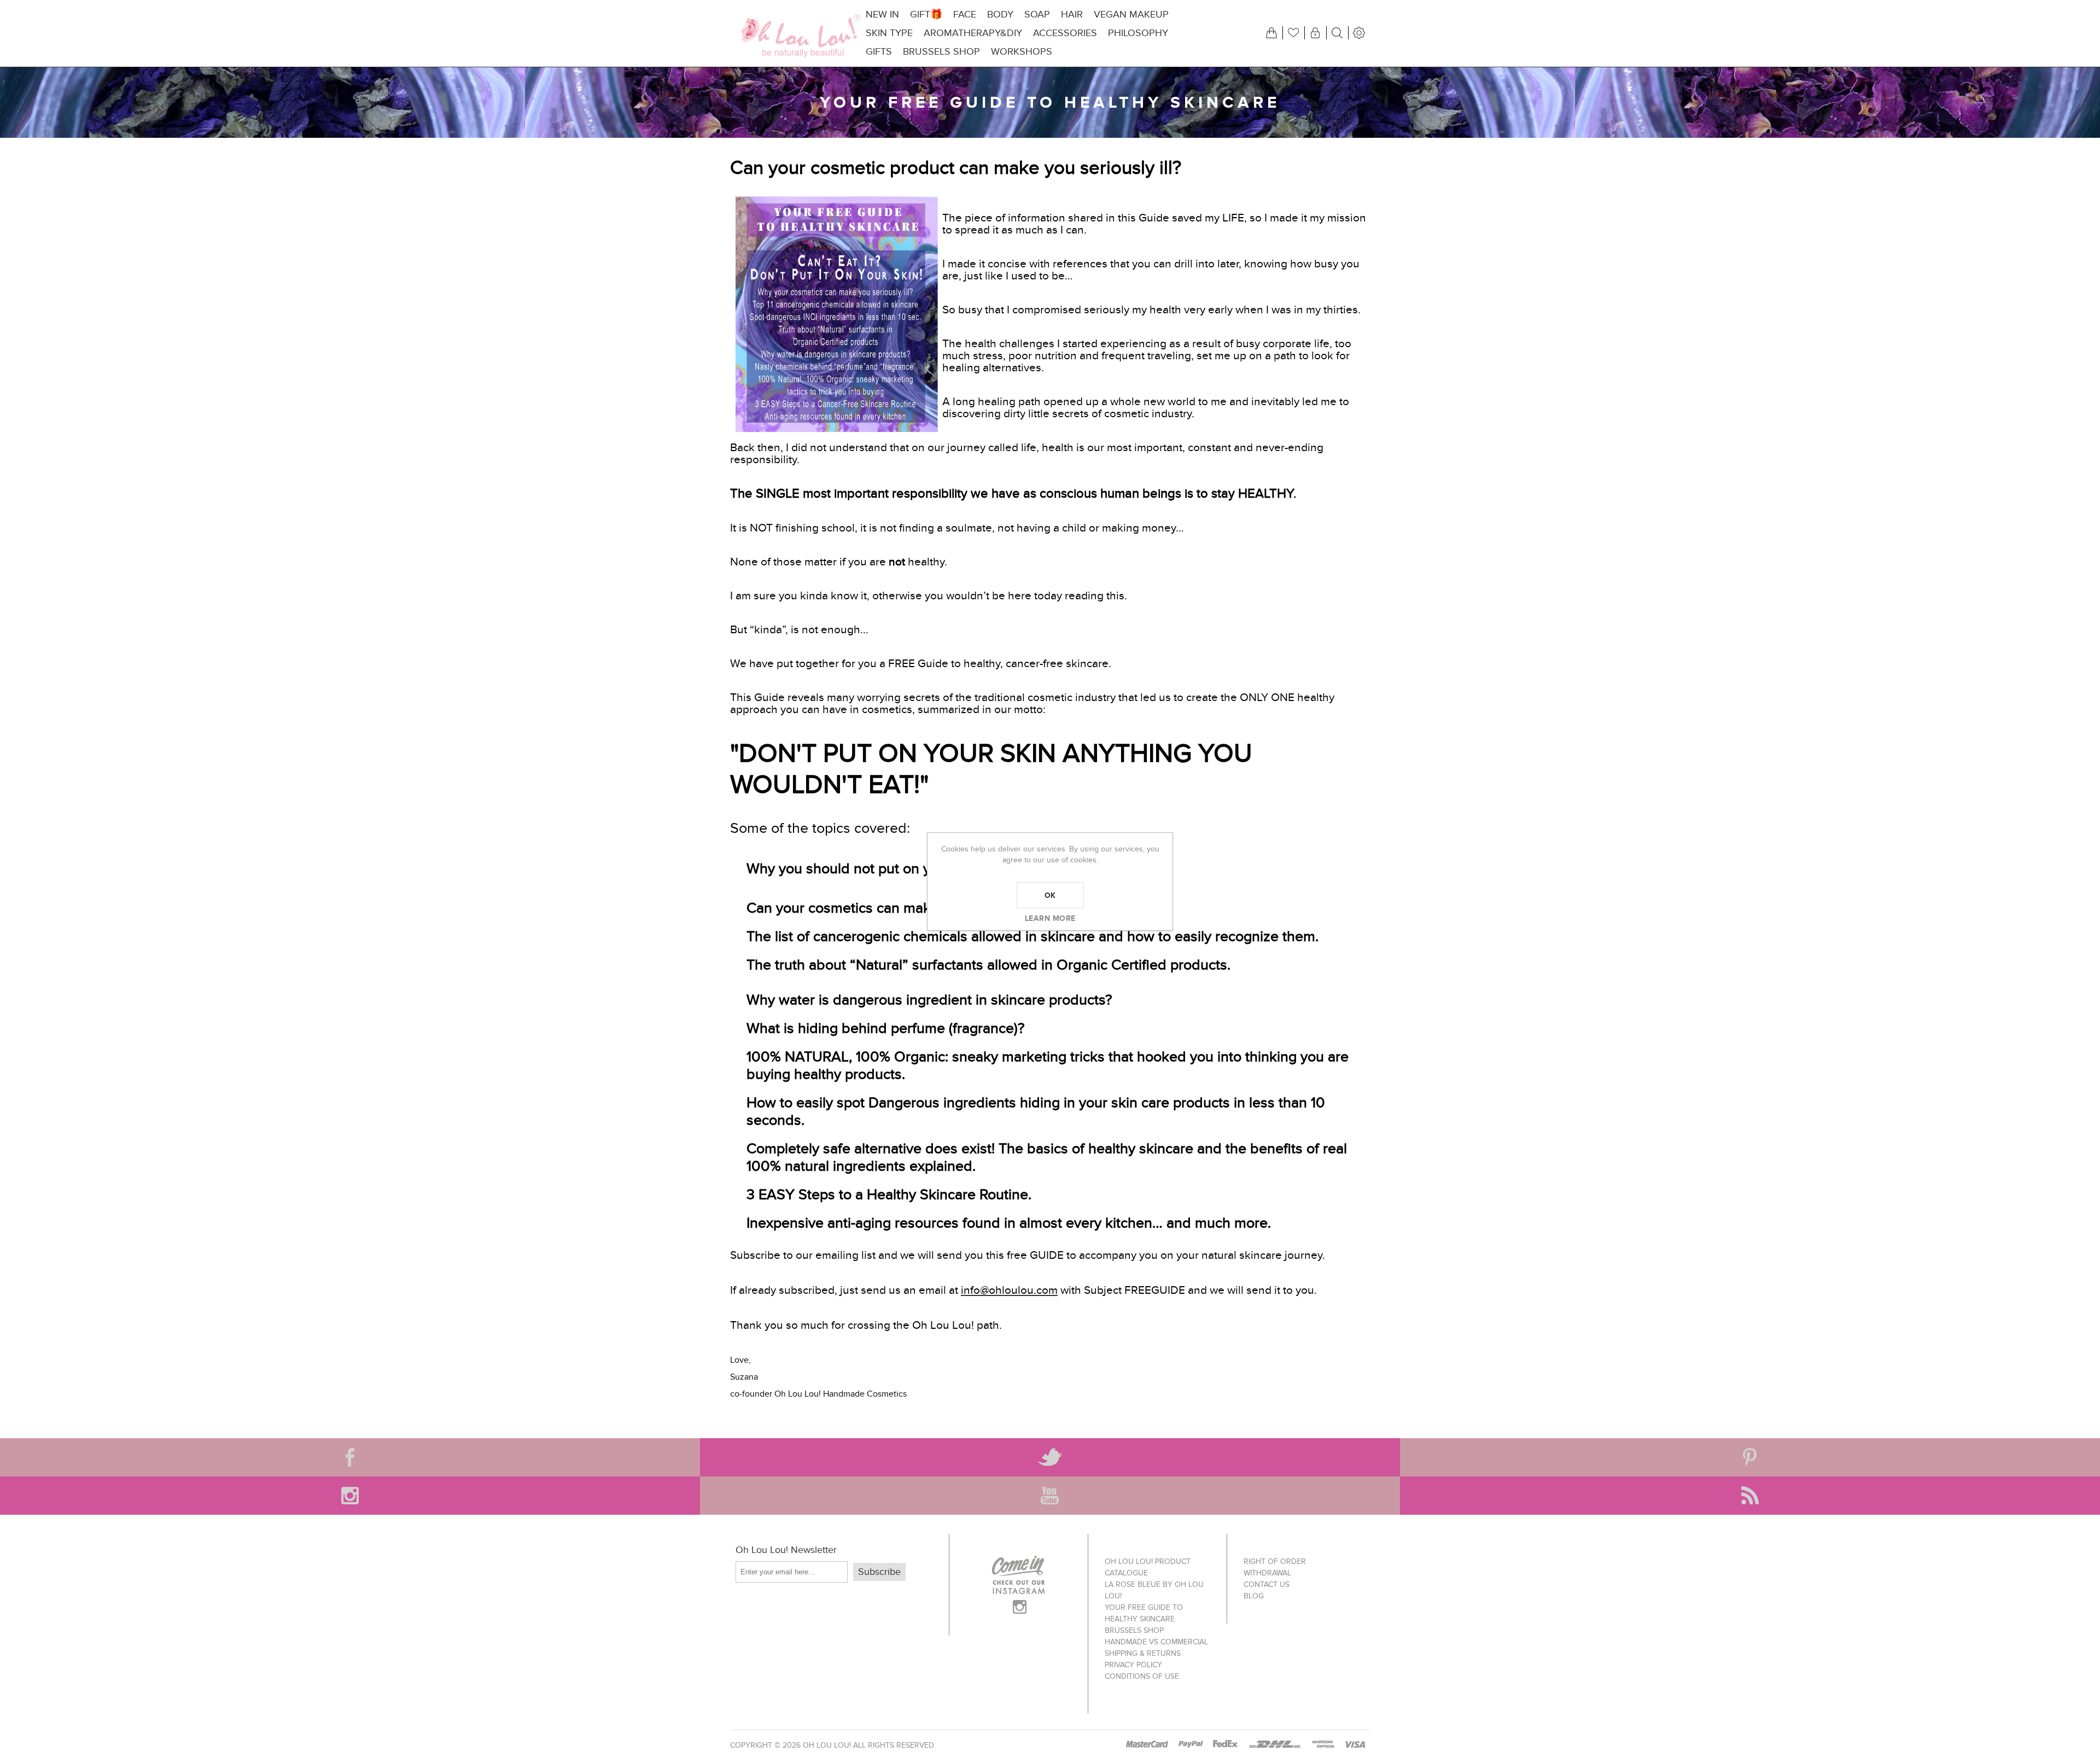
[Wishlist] (1293, 33)
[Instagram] (350, 1496)
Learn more (1050, 918)
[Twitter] (1050, 1457)
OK (1050, 895)
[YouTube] (1050, 1496)
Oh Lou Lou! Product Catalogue (1148, 1567)
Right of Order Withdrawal (1275, 1567)
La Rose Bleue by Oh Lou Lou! (1154, 1590)
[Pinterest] (1750, 1457)
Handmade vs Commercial (1156, 1642)
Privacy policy (1133, 1665)
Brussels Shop (1134, 1630)
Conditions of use (1142, 1676)
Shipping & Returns (1143, 1653)
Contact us (1267, 1584)
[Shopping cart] (1271, 33)
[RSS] (1750, 1496)
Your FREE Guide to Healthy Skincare (1144, 1613)
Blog (1254, 1596)
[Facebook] (350, 1457)
